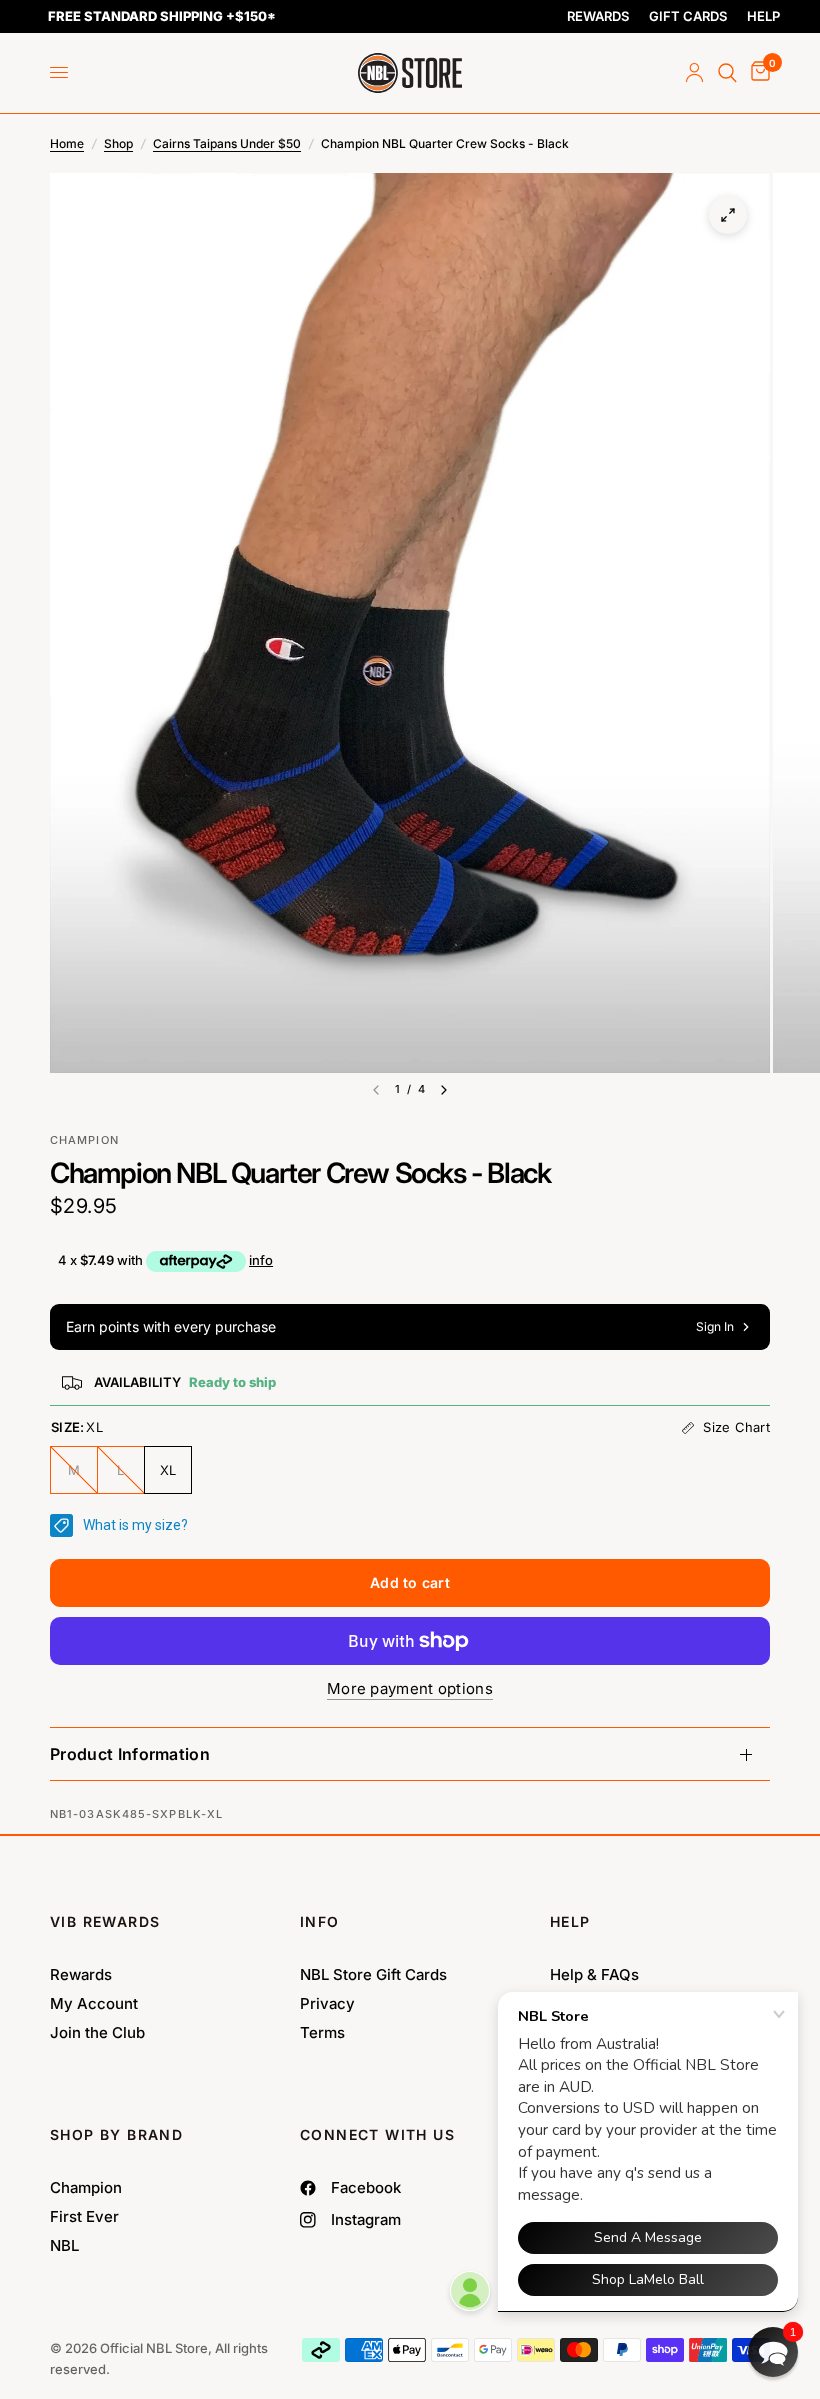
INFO (320, 1921)
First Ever (84, 2216)
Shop (118, 143)
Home (67, 143)
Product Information (130, 1754)
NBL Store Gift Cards (373, 1974)
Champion (86, 2187)
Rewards (81, 1974)
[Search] (727, 73)
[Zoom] (728, 215)
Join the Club (97, 2032)
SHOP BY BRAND (116, 2134)
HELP (763, 16)
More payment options (410, 1688)
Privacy (327, 2003)
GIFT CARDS (688, 16)
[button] (773, 2352)
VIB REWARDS (105, 1921)
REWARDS (598, 16)
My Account (94, 2003)
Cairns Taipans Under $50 (227, 143)
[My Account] (694, 73)
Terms (322, 2032)
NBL (64, 2245)
